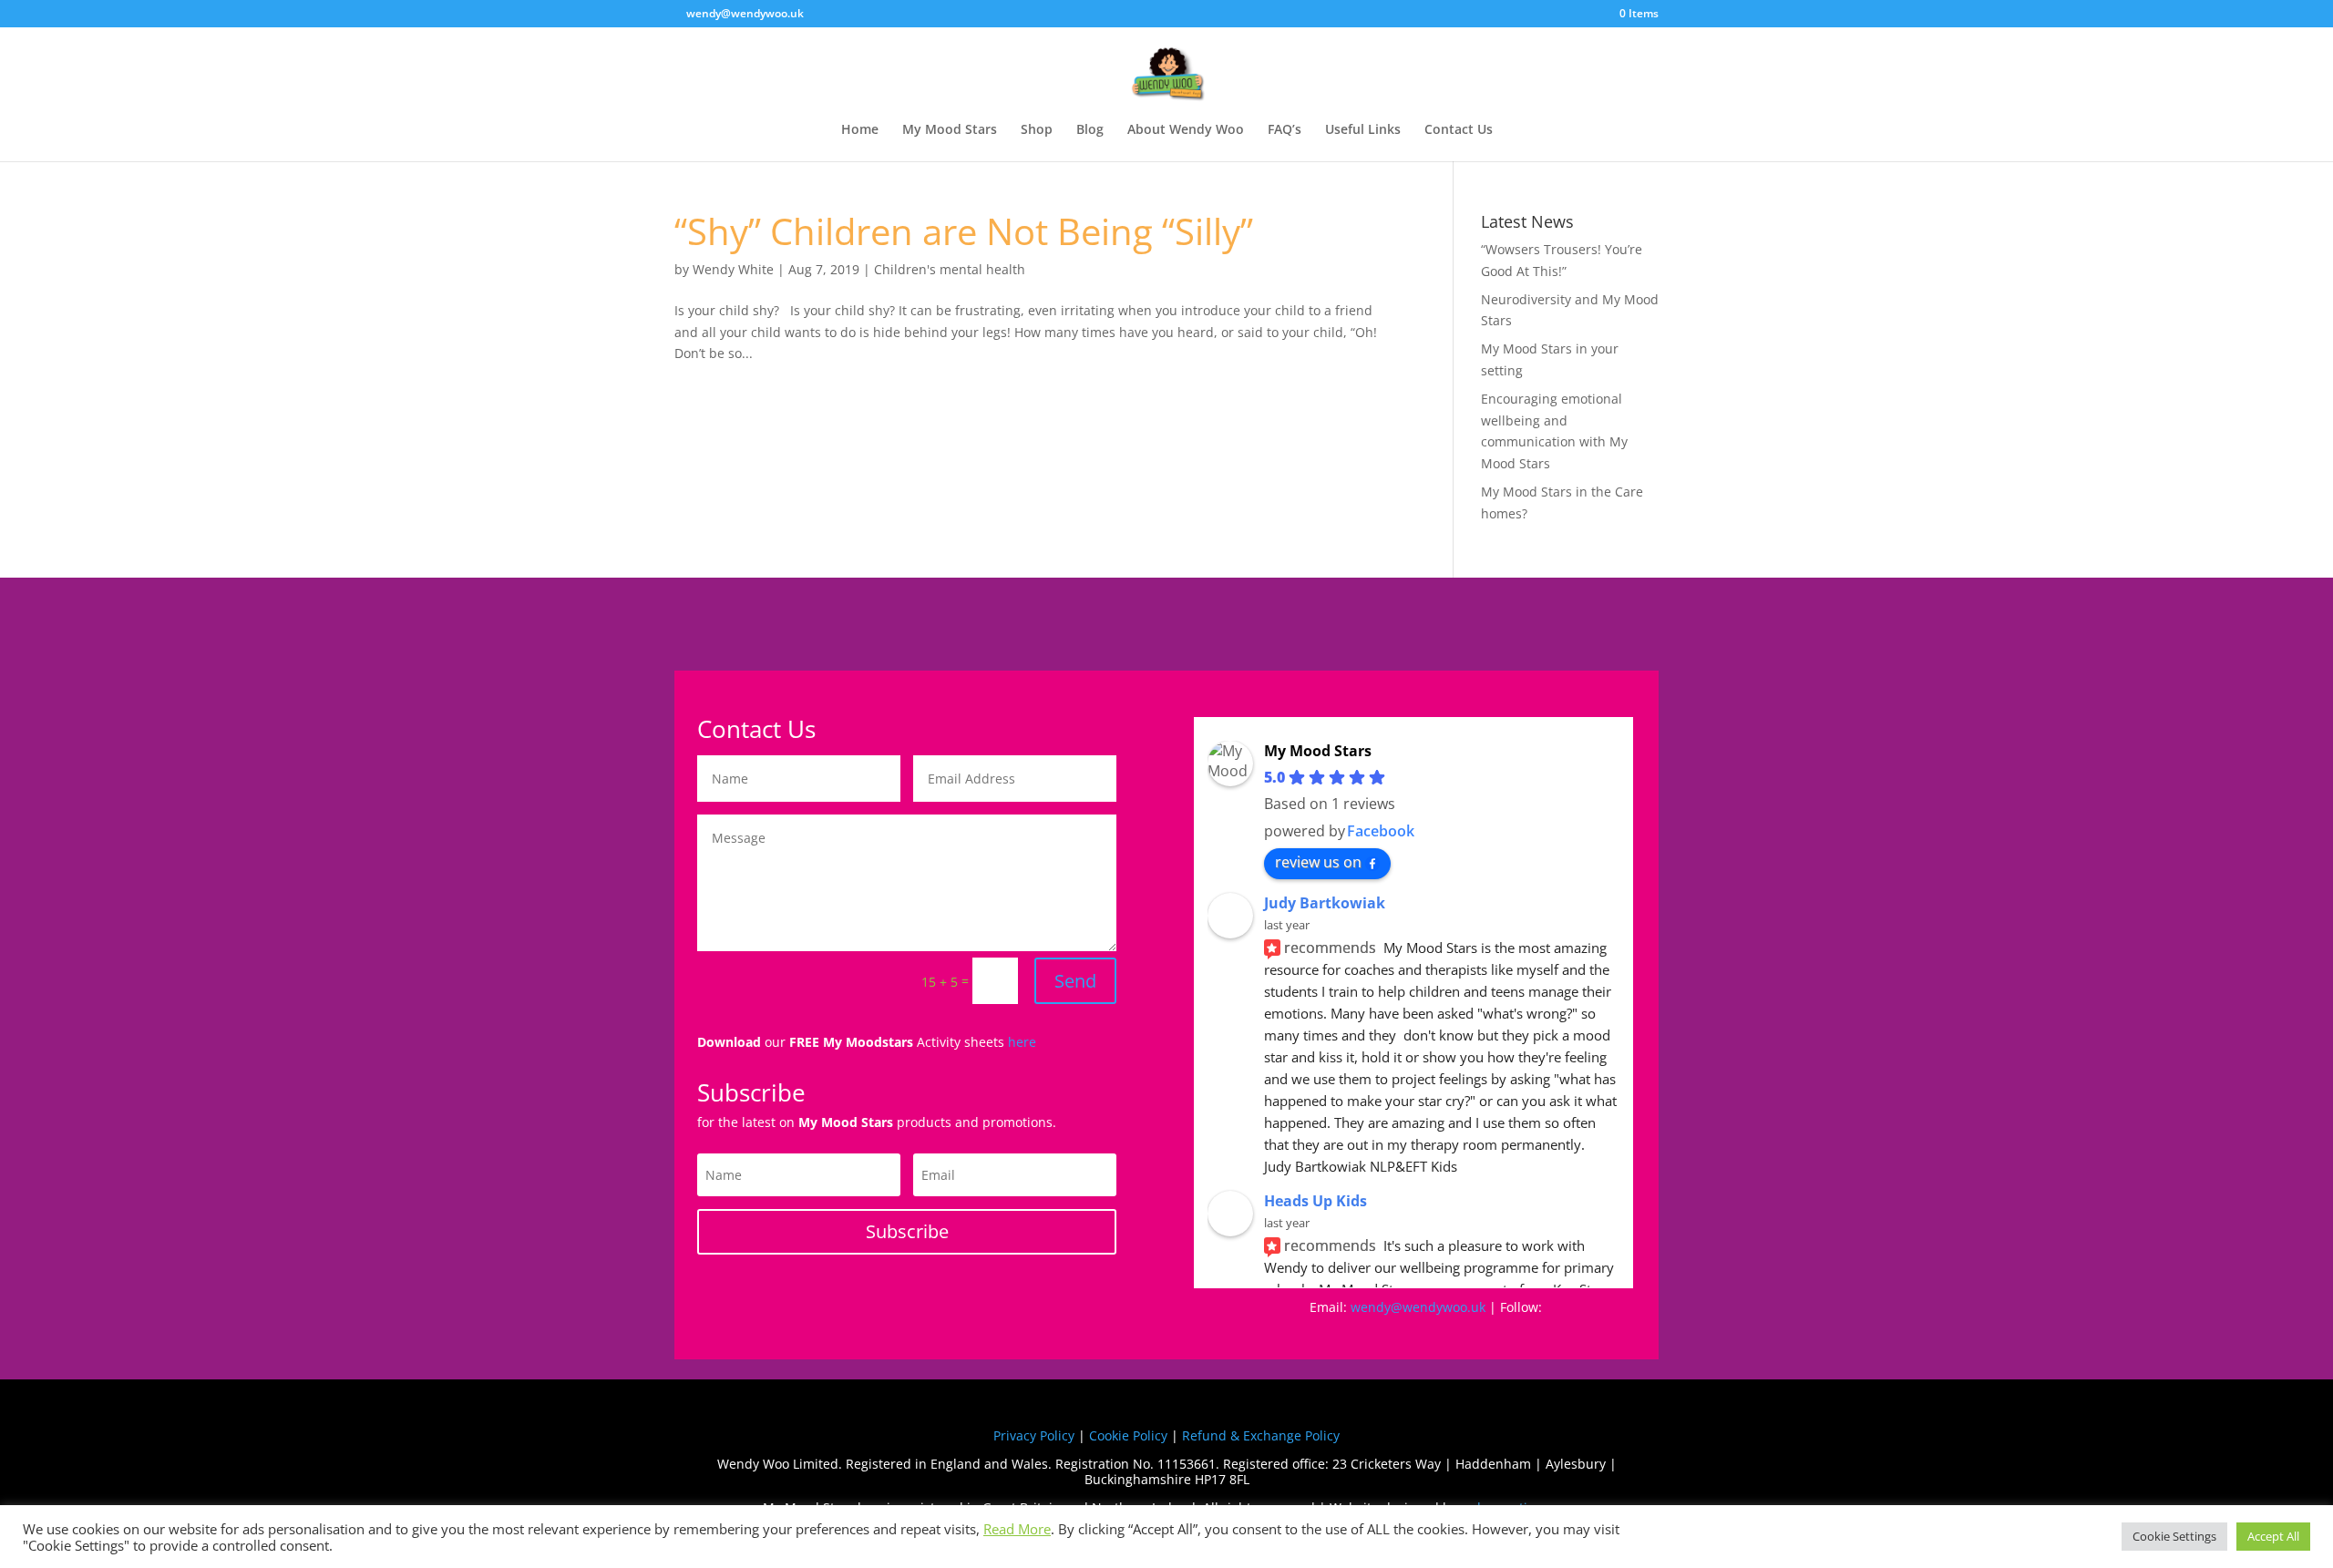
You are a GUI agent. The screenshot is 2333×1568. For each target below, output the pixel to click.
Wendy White (733, 269)
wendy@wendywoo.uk (1418, 1307)
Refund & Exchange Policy (1261, 1435)
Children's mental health (950, 269)
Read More (1017, 1529)
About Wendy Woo (1186, 130)
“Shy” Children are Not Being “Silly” (964, 231)
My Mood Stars (950, 130)
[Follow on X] (1481, 1333)
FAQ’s (1285, 130)
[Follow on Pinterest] (1408, 1333)
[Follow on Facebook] (1335, 1333)
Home (860, 130)
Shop (1037, 130)
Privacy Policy (1034, 1435)
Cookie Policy (1128, 1435)
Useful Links (1363, 130)
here (1022, 1042)
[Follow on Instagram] (1372, 1333)
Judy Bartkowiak (1325, 903)
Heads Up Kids (1316, 1201)
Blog (1090, 130)
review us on (1318, 862)
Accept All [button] (2273, 1536)
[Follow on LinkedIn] (1517, 1333)
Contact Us (1459, 130)
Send (1075, 981)
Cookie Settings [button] (2174, 1536)
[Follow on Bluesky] (1444, 1333)
